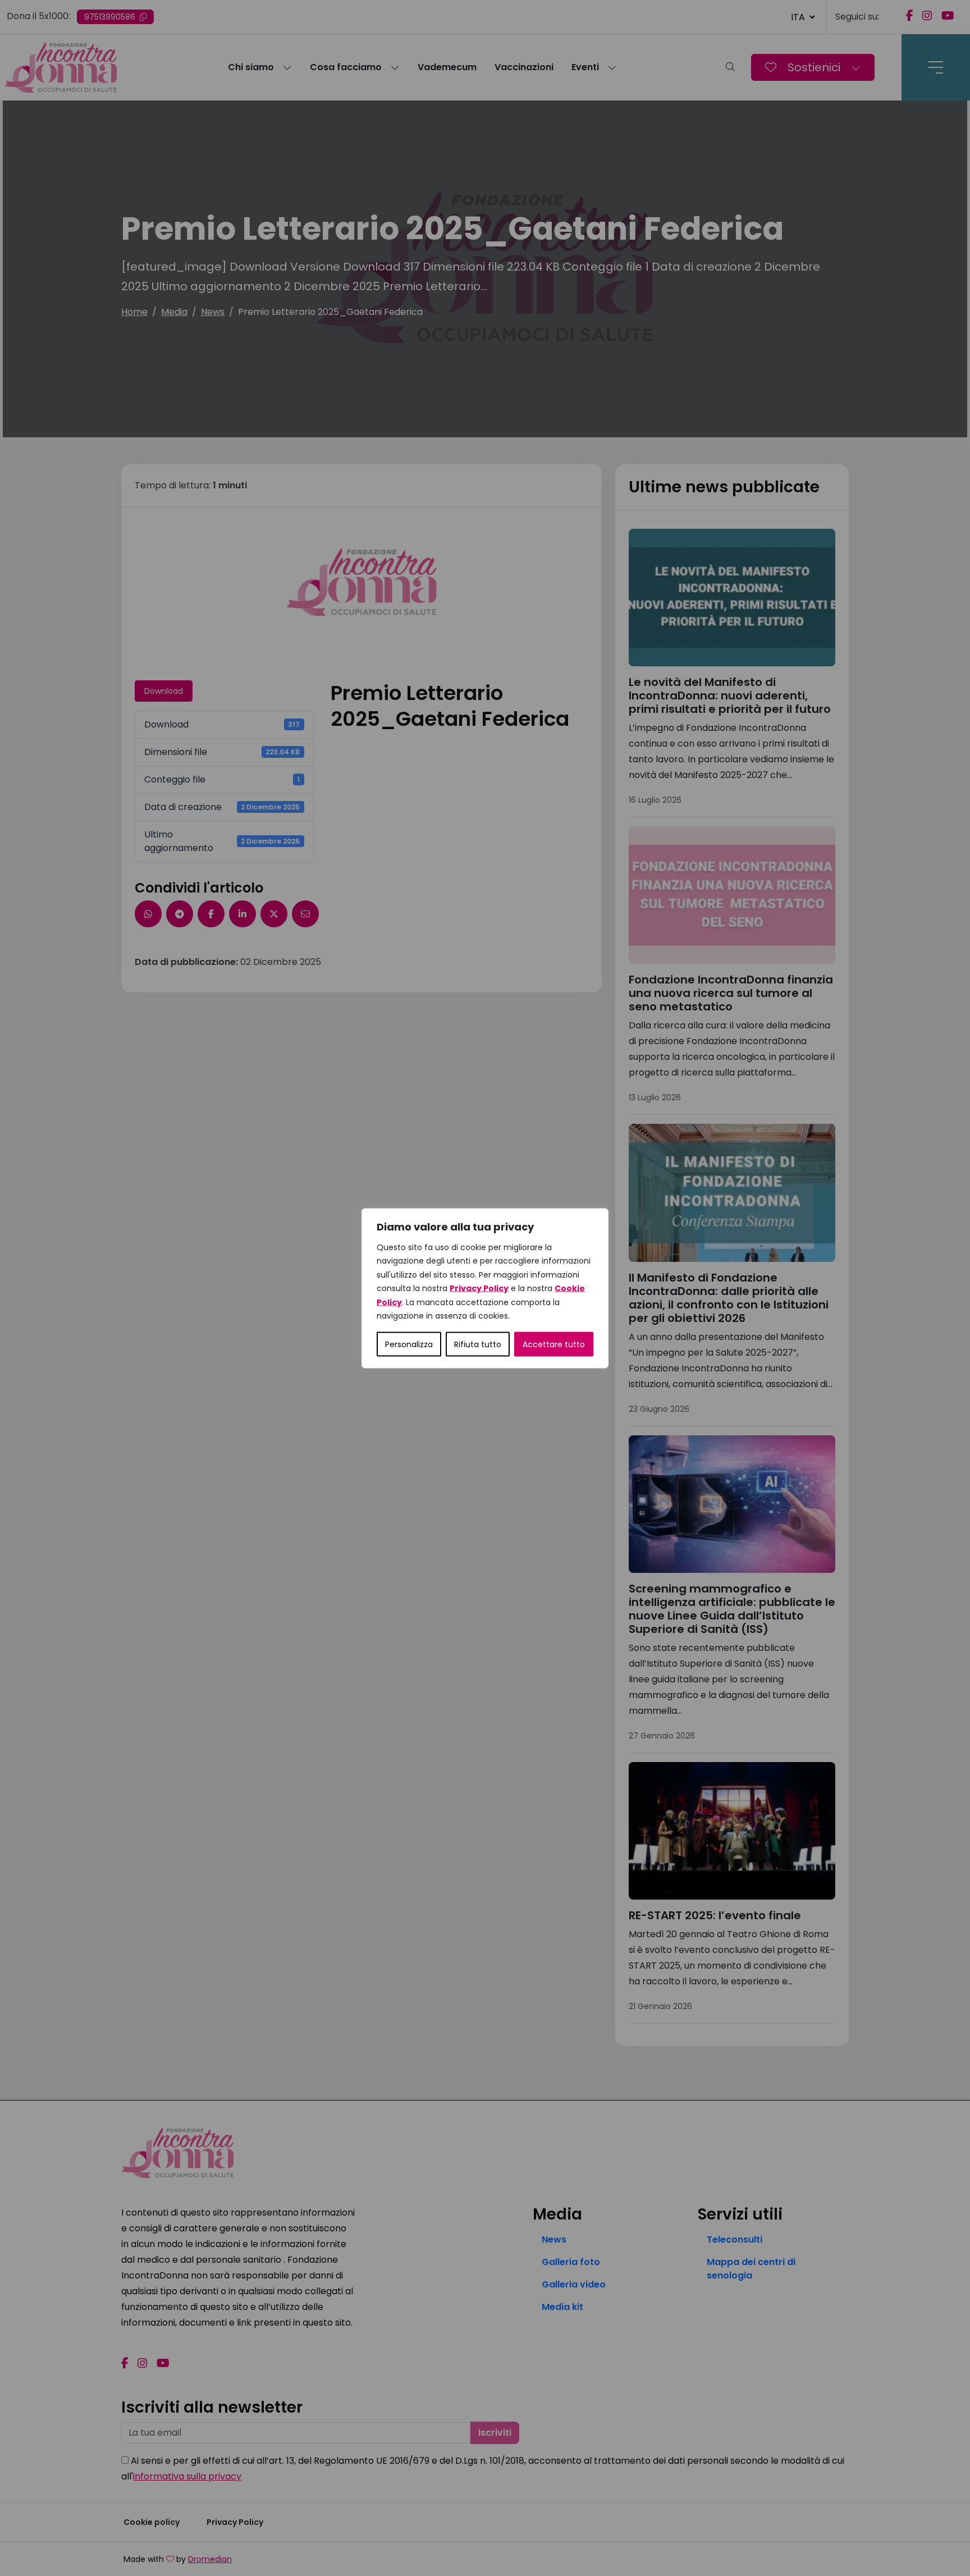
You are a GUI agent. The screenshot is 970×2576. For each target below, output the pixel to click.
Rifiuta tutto (478, 1344)
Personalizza (409, 1344)
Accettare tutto (554, 1344)
